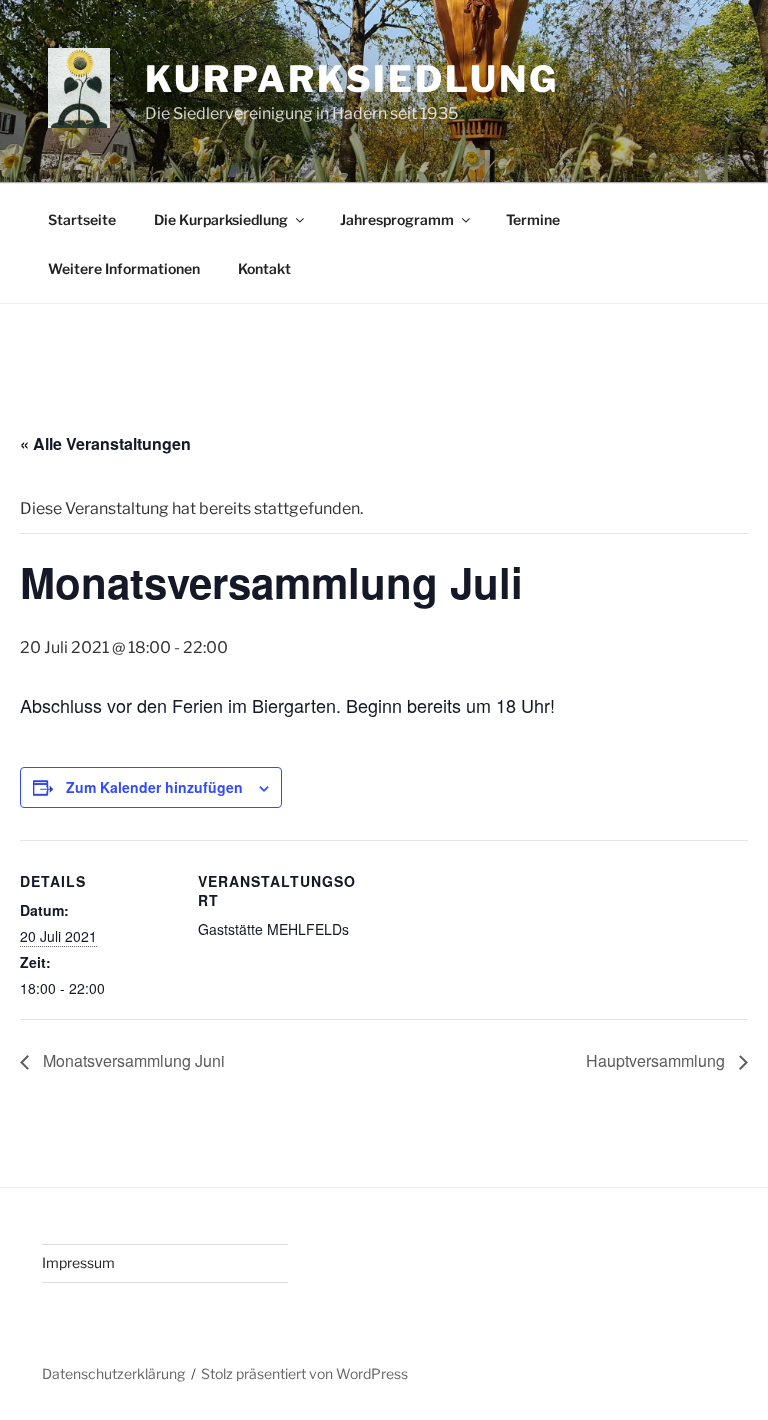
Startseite (82, 219)
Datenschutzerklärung (113, 1373)
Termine (533, 219)
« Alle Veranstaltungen (105, 443)
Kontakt (264, 268)
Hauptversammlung (657, 1060)
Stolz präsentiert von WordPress (304, 1373)
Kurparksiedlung (351, 79)
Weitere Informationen (124, 268)
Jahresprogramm (397, 219)
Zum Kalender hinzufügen (154, 787)
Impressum (78, 1262)
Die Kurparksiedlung (221, 219)
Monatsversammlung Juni (132, 1060)
